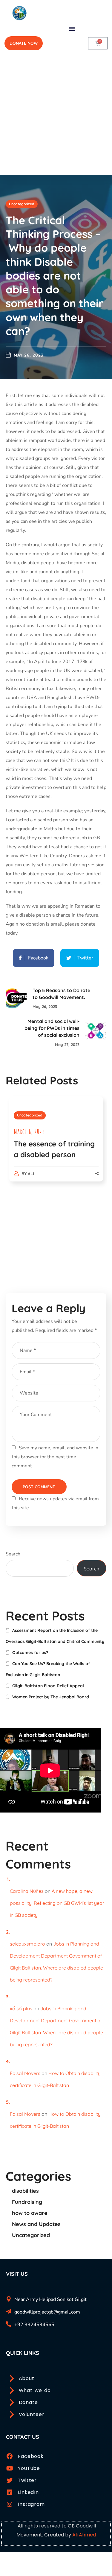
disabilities (25, 2191)
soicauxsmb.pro (27, 1944)
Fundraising (27, 2202)
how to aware (30, 2213)
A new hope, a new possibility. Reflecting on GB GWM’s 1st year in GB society (57, 1903)
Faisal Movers (25, 2073)
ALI (31, 1174)
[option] (56, 1145)
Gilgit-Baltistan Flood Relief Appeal (48, 1686)
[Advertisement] (56, 116)
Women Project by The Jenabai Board (51, 1697)
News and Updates (36, 2224)
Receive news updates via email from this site (55, 1503)
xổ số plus (21, 2008)
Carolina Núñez (27, 1891)
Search (13, 1554)
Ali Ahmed (84, 2535)
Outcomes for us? (30, 1653)
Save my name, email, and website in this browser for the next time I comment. (55, 1457)
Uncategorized (22, 204)
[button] (72, 28)
